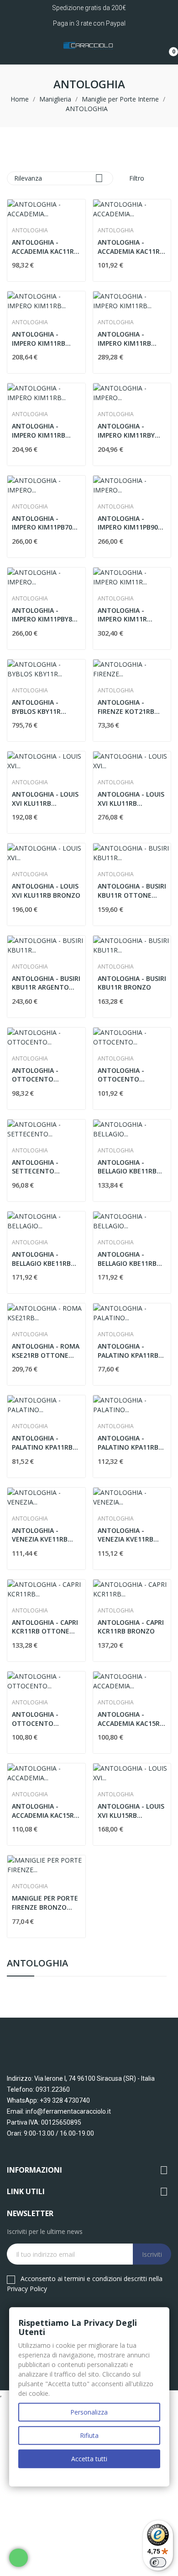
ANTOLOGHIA (37, 1964)
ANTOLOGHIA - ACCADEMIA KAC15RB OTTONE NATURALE (131, 1719)
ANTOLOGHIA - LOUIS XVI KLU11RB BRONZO (46, 891)
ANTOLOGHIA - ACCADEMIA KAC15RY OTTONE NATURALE (45, 1811)
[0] (167, 48)
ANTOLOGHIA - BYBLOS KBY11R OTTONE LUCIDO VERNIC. (38, 707)
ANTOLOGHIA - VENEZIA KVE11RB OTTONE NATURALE (43, 1535)
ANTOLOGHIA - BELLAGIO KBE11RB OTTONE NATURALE (129, 1167)
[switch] (158, 2562)
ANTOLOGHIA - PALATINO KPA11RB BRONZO (42, 1443)
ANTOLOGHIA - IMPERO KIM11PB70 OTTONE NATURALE (43, 523)
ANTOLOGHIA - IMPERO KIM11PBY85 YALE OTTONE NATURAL (44, 615)
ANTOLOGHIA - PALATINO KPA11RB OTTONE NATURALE (129, 1351)
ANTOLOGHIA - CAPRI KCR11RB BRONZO (131, 1627)
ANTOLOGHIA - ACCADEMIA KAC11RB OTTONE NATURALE (45, 247)
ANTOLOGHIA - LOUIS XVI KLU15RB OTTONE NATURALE (131, 1811)
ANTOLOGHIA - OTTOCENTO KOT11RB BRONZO (127, 1075)
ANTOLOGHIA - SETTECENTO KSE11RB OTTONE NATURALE (40, 1167)
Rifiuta (89, 2435)
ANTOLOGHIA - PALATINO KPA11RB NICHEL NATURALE (128, 1443)
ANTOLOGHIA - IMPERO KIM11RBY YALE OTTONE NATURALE (126, 431)
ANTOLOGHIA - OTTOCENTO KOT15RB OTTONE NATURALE (41, 1719)
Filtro (136, 178)
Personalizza (89, 2412)
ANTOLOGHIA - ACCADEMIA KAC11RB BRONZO (131, 247)
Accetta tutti (89, 2459)
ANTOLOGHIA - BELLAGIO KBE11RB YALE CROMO (127, 1259)
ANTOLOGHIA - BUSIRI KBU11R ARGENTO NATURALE (46, 983)
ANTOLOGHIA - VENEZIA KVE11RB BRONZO (126, 1535)
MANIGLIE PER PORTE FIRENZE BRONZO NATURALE (45, 1903)
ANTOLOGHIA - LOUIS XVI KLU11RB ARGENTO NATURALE (131, 799)
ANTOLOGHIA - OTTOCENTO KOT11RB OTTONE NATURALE (41, 1075)
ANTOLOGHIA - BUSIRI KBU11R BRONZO (132, 983)
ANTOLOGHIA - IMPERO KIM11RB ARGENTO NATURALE (131, 339)
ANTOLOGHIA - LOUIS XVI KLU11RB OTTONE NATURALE (45, 799)
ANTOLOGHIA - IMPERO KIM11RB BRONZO (39, 339)
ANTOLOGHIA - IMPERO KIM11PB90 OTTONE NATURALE (129, 523)
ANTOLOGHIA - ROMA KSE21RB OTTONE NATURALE (46, 1351)
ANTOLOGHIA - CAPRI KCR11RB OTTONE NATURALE (45, 1627)
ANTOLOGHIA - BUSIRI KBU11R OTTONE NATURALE (132, 891)
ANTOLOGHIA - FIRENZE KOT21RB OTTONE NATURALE (129, 707)
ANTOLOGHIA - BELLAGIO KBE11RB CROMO (41, 1259)
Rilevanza (59, 178)
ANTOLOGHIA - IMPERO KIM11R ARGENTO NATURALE (131, 615)
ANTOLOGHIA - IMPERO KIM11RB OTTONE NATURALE (43, 431)
